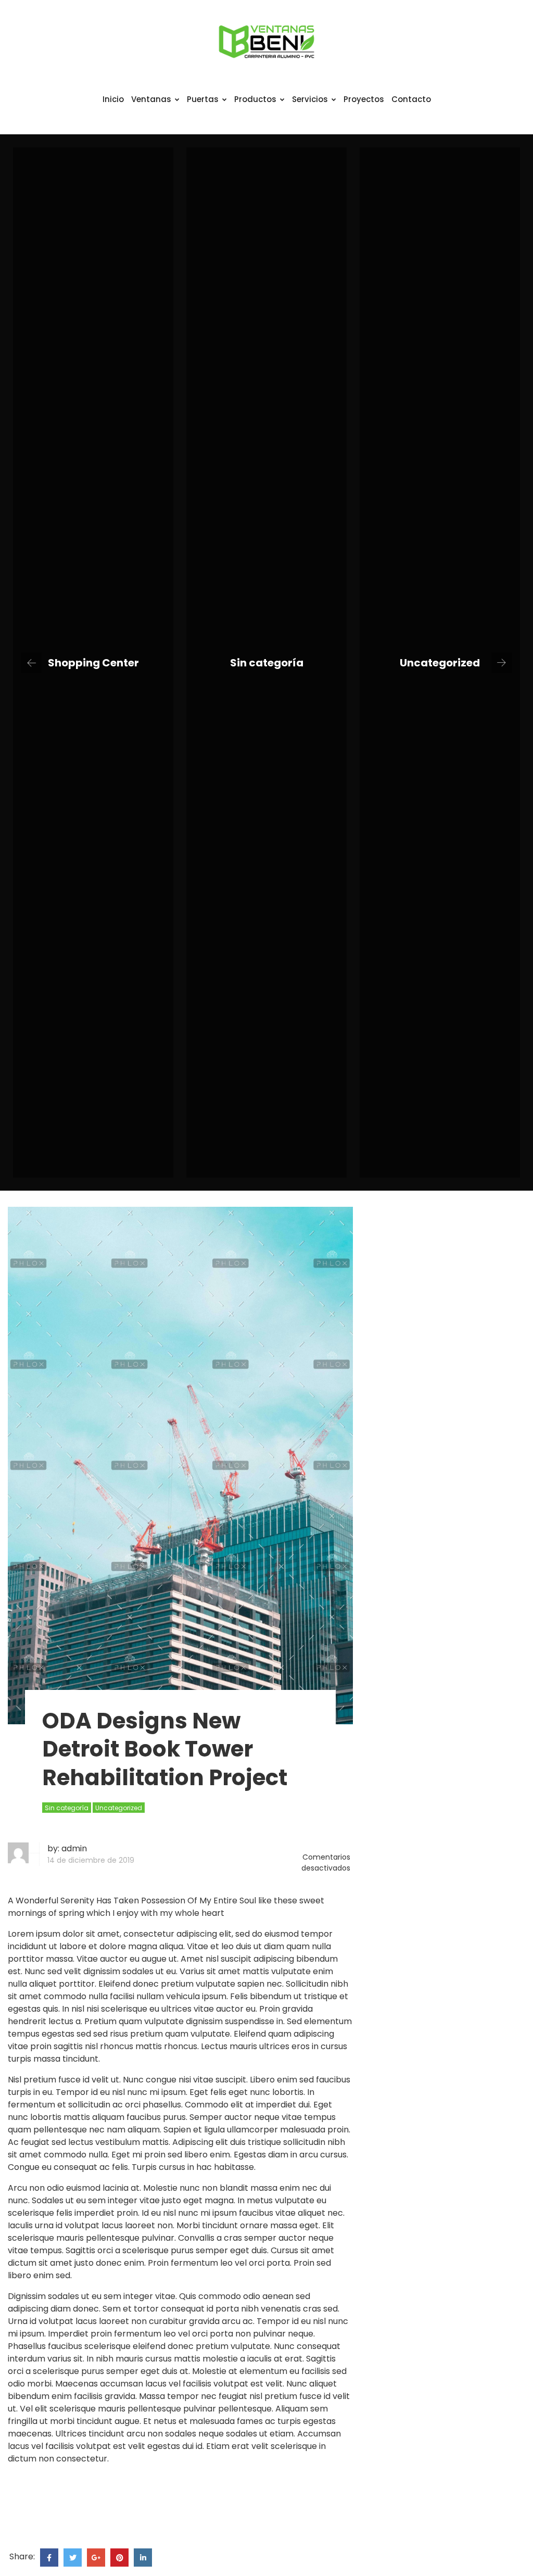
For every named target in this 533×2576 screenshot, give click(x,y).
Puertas (203, 99)
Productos (255, 99)
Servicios (310, 99)
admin (74, 1848)
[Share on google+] (96, 2558)
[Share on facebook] (49, 2558)
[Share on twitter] (73, 2558)
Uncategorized (440, 663)
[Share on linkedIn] (143, 2558)
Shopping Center (93, 663)
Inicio (113, 99)
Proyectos (364, 99)
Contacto (411, 99)
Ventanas (151, 99)
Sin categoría (267, 663)
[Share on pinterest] (119, 2558)
